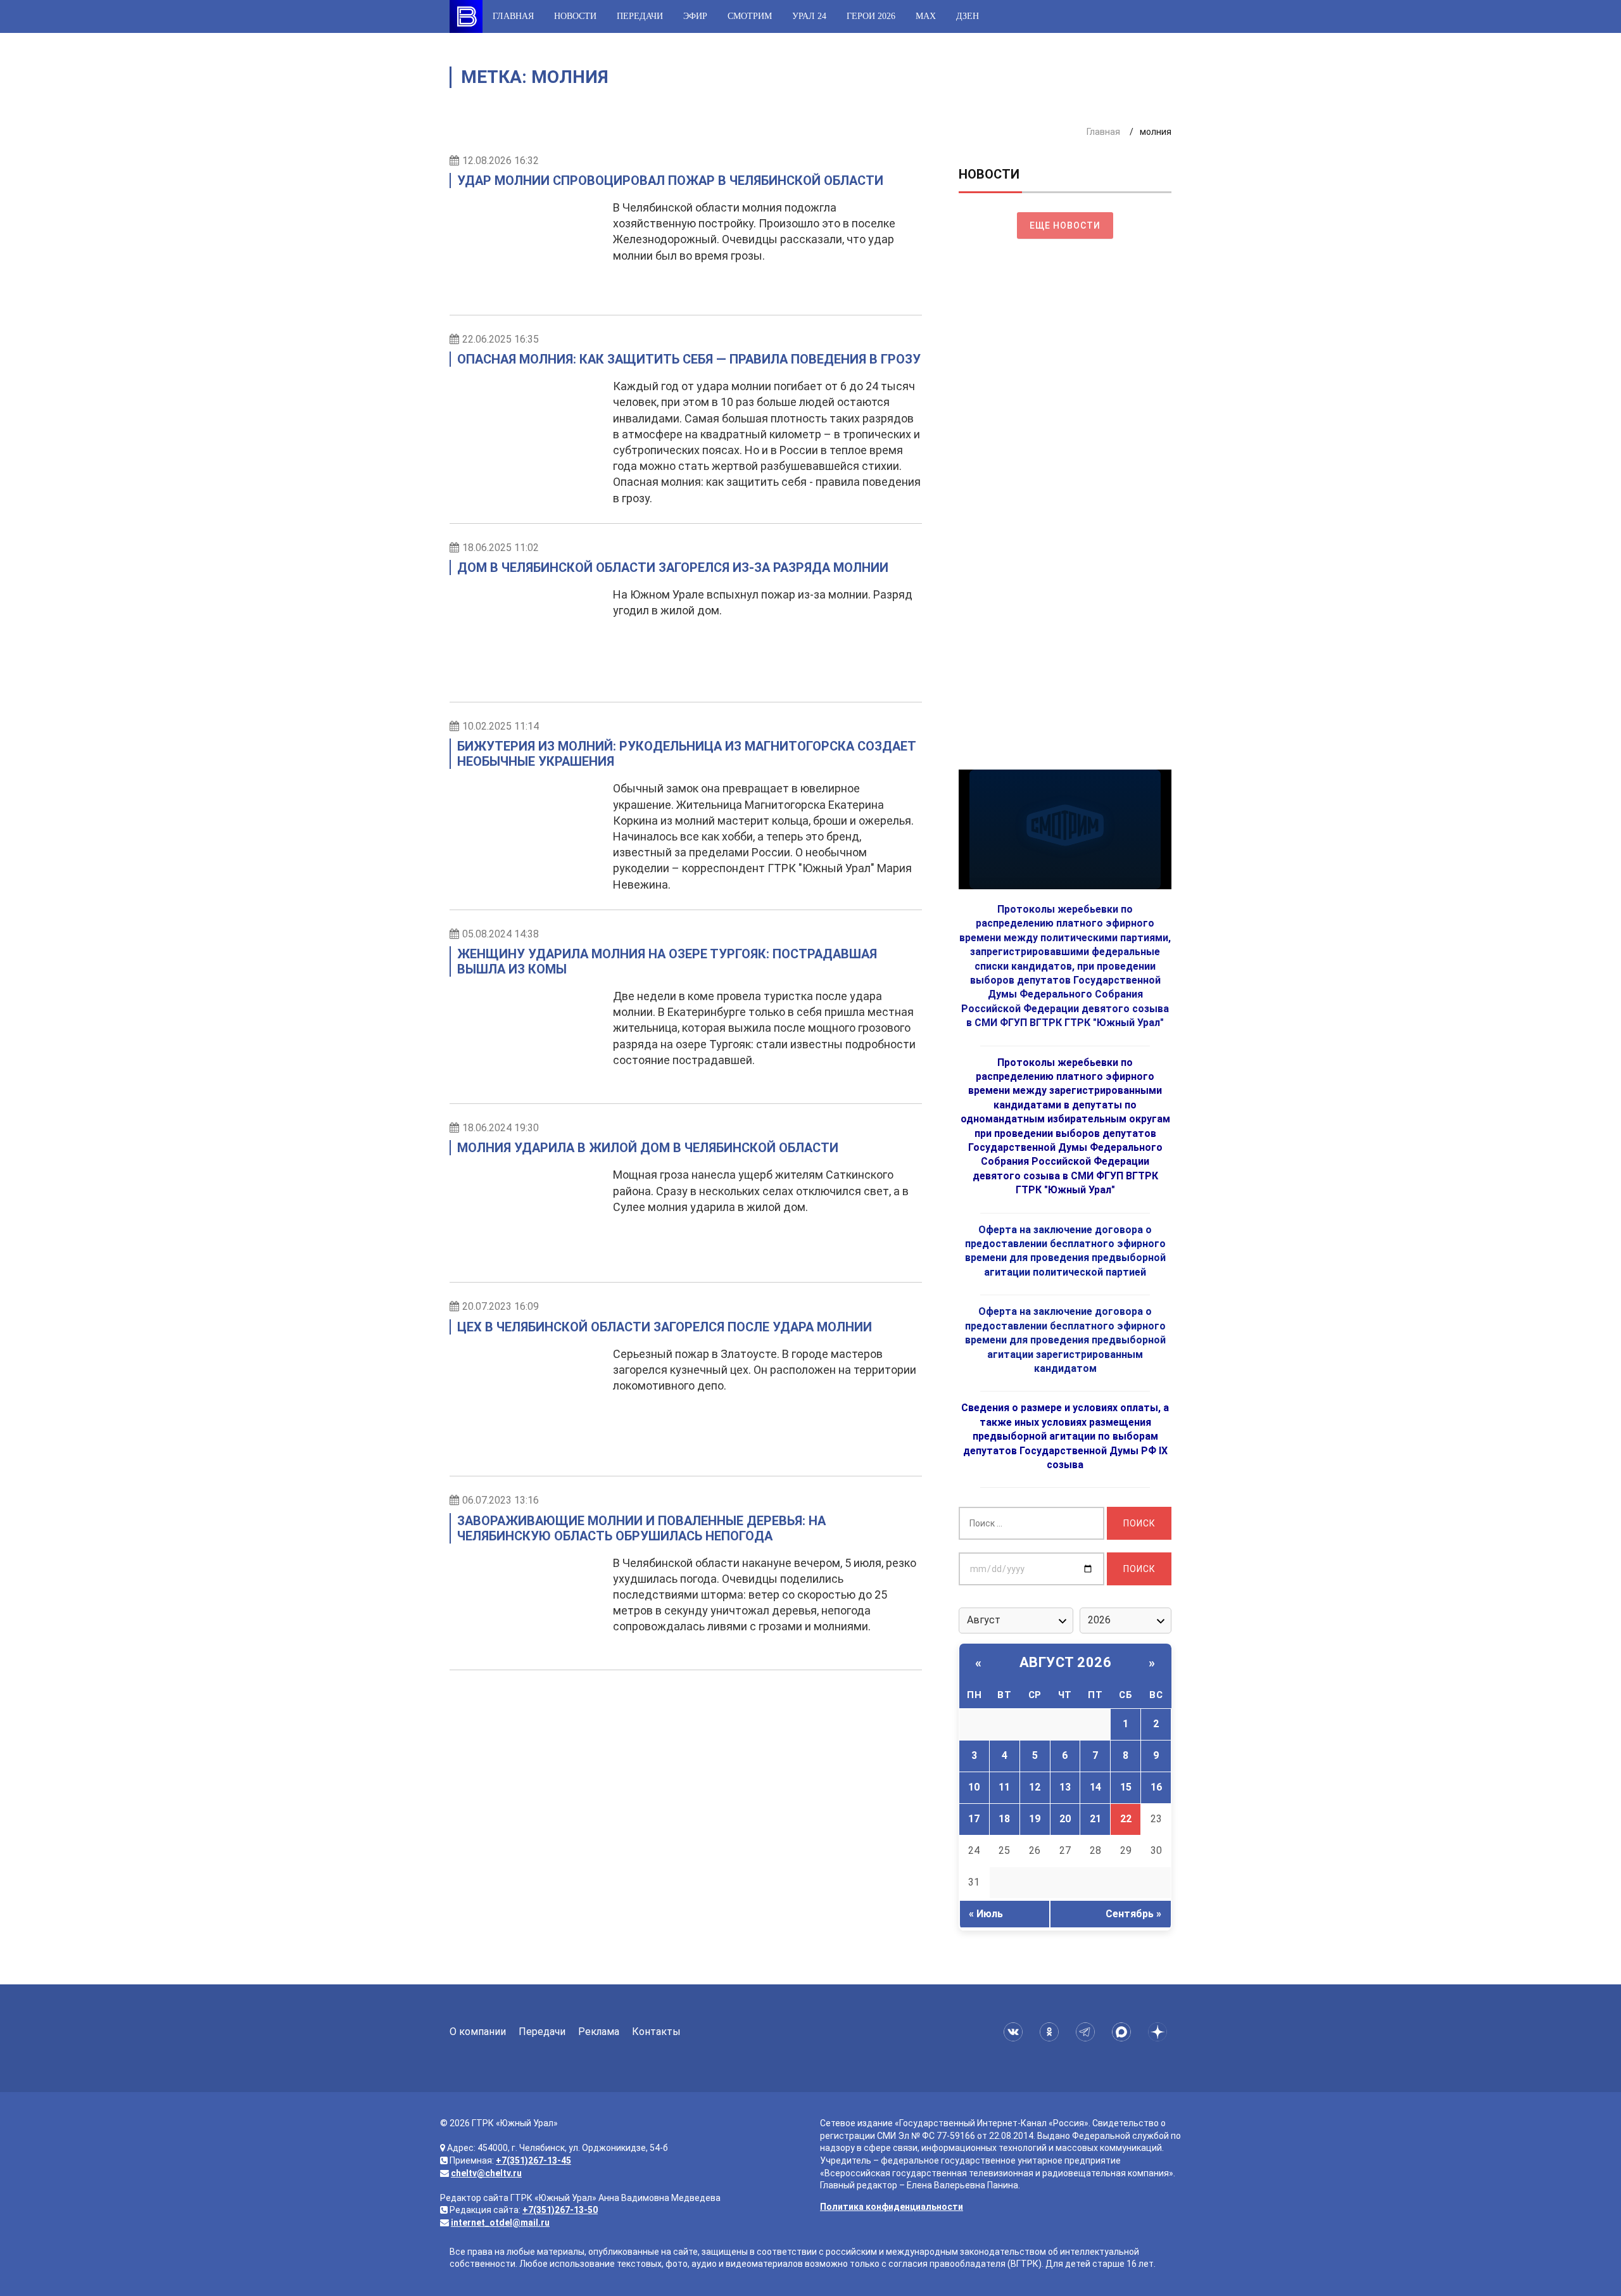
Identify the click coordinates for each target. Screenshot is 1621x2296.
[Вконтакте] (1015, 2032)
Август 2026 (1066, 1662)
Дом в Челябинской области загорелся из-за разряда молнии (673, 568)
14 (1095, 1787)
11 (1004, 1787)
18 (1004, 1819)
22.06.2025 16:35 (501, 339)
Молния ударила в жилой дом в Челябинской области (648, 1148)
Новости (575, 16)
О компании (478, 2032)
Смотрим (750, 16)
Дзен (968, 16)
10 (974, 1787)
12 (1035, 1787)
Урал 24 (809, 16)
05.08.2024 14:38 (501, 934)
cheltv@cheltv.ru (486, 2173)
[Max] (1124, 2032)
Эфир (695, 16)
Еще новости (1065, 225)
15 (1126, 1787)
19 (1035, 1819)
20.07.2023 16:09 (501, 1306)
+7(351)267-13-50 (560, 2210)
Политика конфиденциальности (892, 2207)
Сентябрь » (1133, 1914)
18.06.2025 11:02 (501, 548)
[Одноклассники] (1051, 2032)
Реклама (599, 2032)
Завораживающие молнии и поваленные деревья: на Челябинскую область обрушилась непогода (641, 1528)
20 (1065, 1819)
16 (1156, 1787)
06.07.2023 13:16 (501, 1500)
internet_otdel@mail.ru (500, 2223)
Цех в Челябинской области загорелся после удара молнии (665, 1327)
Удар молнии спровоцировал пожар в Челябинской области (670, 181)
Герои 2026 (871, 16)
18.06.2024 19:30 (501, 1128)
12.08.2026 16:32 (501, 161)
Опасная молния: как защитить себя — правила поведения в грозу (689, 359)
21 (1095, 1819)
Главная (513, 16)
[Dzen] (1160, 2032)
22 (1126, 1819)
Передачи (640, 16)
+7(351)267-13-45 (533, 2160)
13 (1065, 1787)
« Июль (986, 1914)
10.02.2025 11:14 (501, 726)
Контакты (656, 2032)
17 (974, 1819)
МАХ (926, 16)
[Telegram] (1088, 2032)
